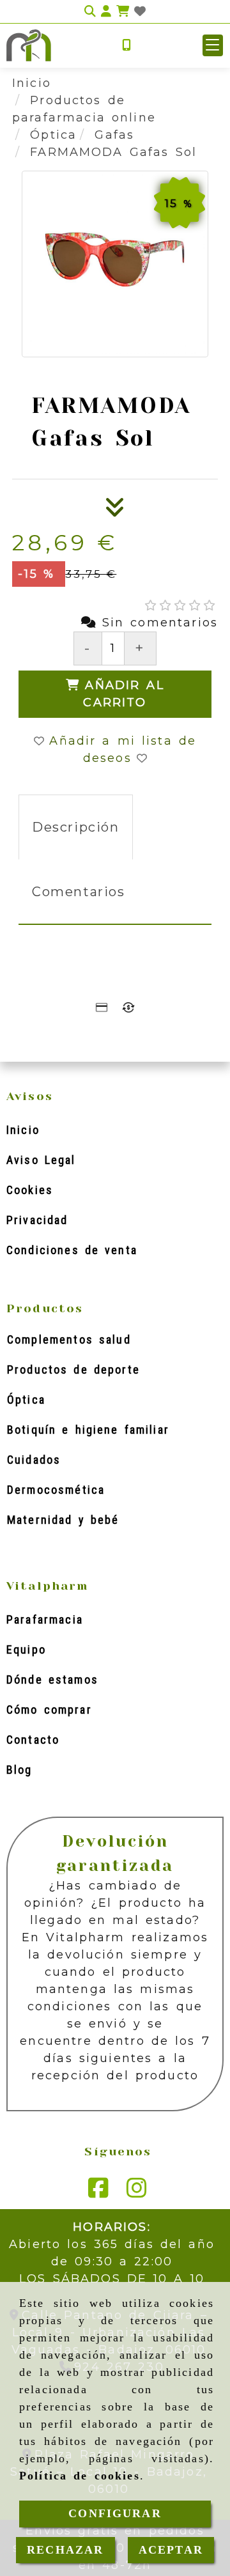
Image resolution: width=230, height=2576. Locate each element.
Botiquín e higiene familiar (88, 1430)
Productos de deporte (73, 1369)
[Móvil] (126, 46)
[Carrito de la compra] (123, 12)
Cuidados (34, 1460)
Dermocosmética (56, 1490)
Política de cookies (80, 2476)
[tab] (76, 827)
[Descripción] (115, 511)
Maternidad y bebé (63, 1520)
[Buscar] (90, 12)
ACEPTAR (171, 2550)
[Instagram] (137, 2192)
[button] (213, 45)
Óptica (26, 1400)
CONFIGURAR (115, 2513)
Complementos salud (69, 1339)
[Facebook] (98, 2192)
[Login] (140, 12)
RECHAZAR (65, 2550)
